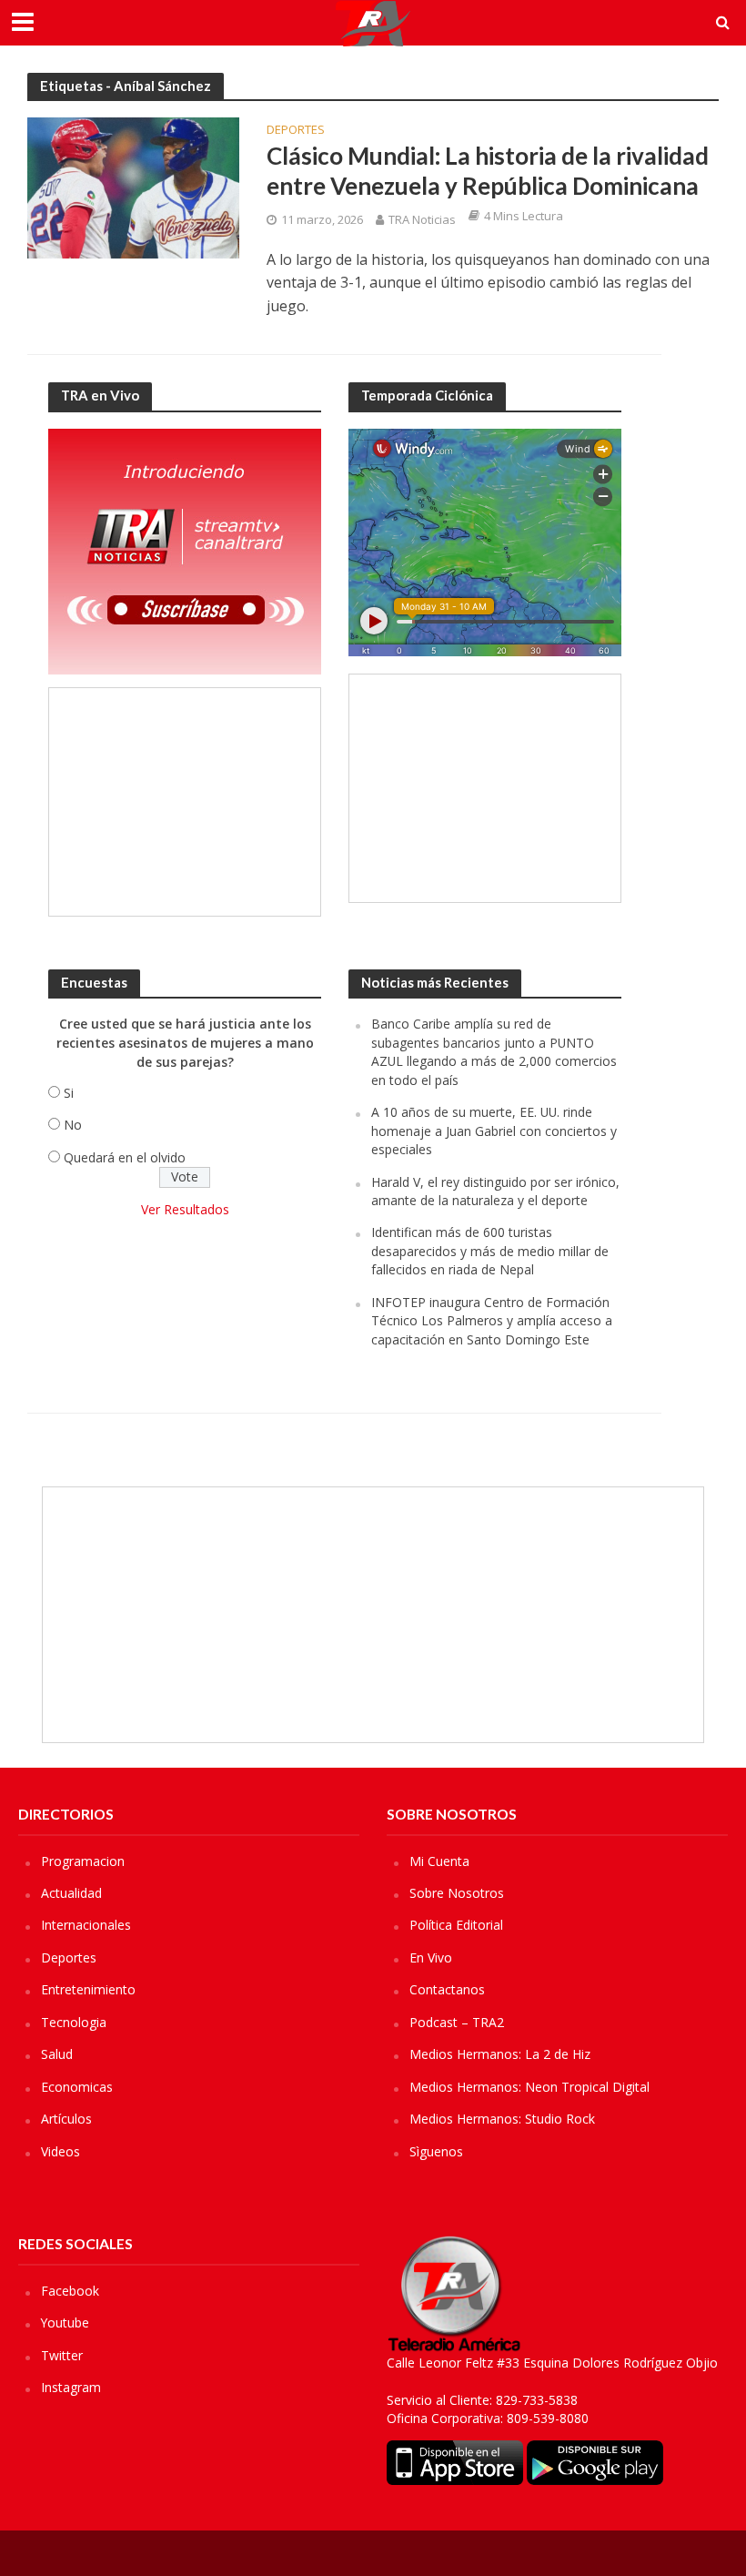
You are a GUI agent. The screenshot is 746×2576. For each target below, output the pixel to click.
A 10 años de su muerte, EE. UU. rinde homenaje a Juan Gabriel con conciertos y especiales (494, 1131)
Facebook (70, 2291)
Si (69, 1093)
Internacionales (86, 1925)
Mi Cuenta (439, 1861)
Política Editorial (456, 1925)
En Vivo (431, 1957)
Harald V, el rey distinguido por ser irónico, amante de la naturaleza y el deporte (495, 1191)
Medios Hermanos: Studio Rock (502, 2119)
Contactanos (447, 1989)
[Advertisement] (185, 802)
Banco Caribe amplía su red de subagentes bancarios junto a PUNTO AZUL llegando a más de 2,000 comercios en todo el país (494, 1051)
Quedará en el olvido (125, 1157)
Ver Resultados (185, 1209)
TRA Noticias (422, 219)
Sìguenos (436, 2151)
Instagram (71, 2387)
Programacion (83, 1861)
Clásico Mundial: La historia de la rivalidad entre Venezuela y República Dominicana (488, 171)
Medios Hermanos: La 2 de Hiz (500, 2054)
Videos (60, 2151)
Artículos (66, 2119)
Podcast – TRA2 (457, 2022)
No (73, 1125)
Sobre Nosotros (457, 1893)
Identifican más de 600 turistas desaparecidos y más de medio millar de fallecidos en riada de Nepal (490, 1251)
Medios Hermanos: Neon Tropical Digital (529, 2087)
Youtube (65, 2322)
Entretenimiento (88, 1989)
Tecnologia (74, 2022)
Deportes (296, 131)
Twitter (62, 2355)
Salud (57, 2054)
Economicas (77, 2087)
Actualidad (71, 1893)
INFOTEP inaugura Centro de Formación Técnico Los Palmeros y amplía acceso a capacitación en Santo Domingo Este (492, 1321)
